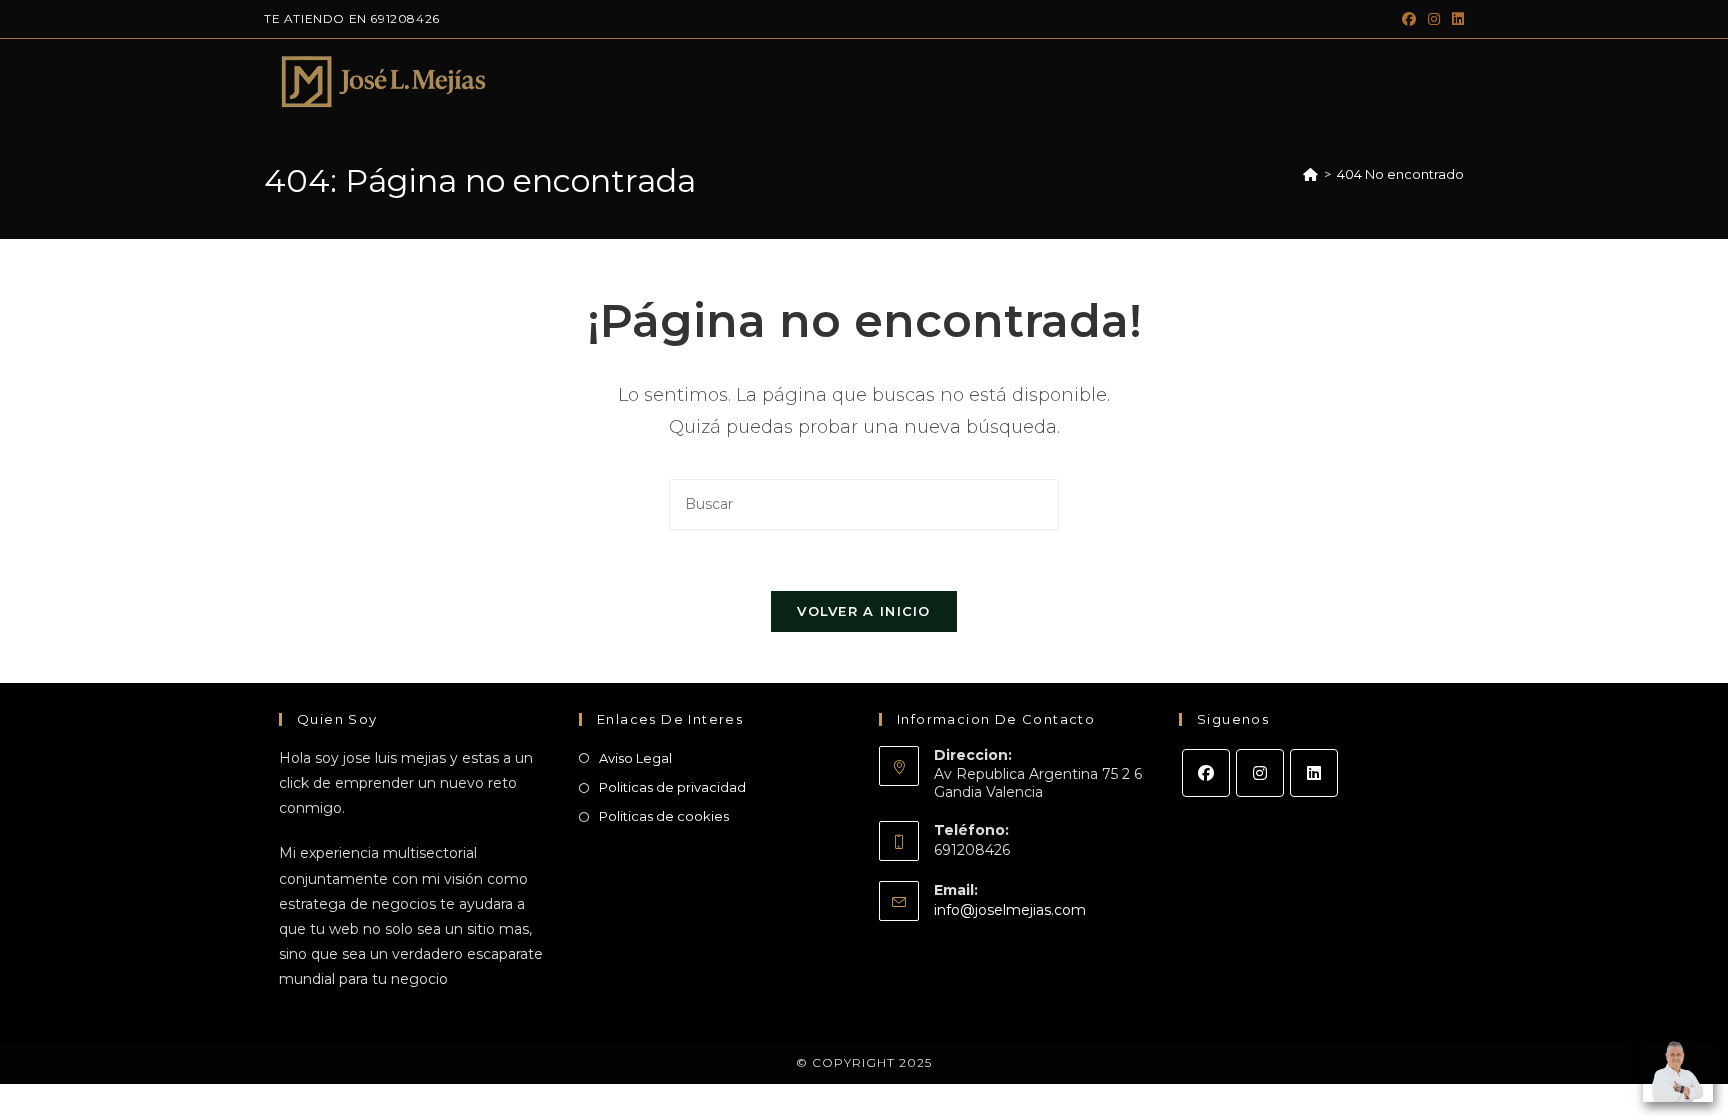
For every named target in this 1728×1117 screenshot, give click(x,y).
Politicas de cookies (664, 816)
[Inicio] (1310, 174)
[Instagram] (1260, 773)
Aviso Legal (635, 758)
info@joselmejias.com (1010, 910)
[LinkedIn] (1314, 773)
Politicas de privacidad (672, 787)
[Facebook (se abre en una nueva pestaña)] (1409, 19)
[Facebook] (1206, 773)
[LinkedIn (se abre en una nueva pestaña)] (1455, 19)
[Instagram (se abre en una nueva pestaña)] (1434, 19)
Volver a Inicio (864, 611)
